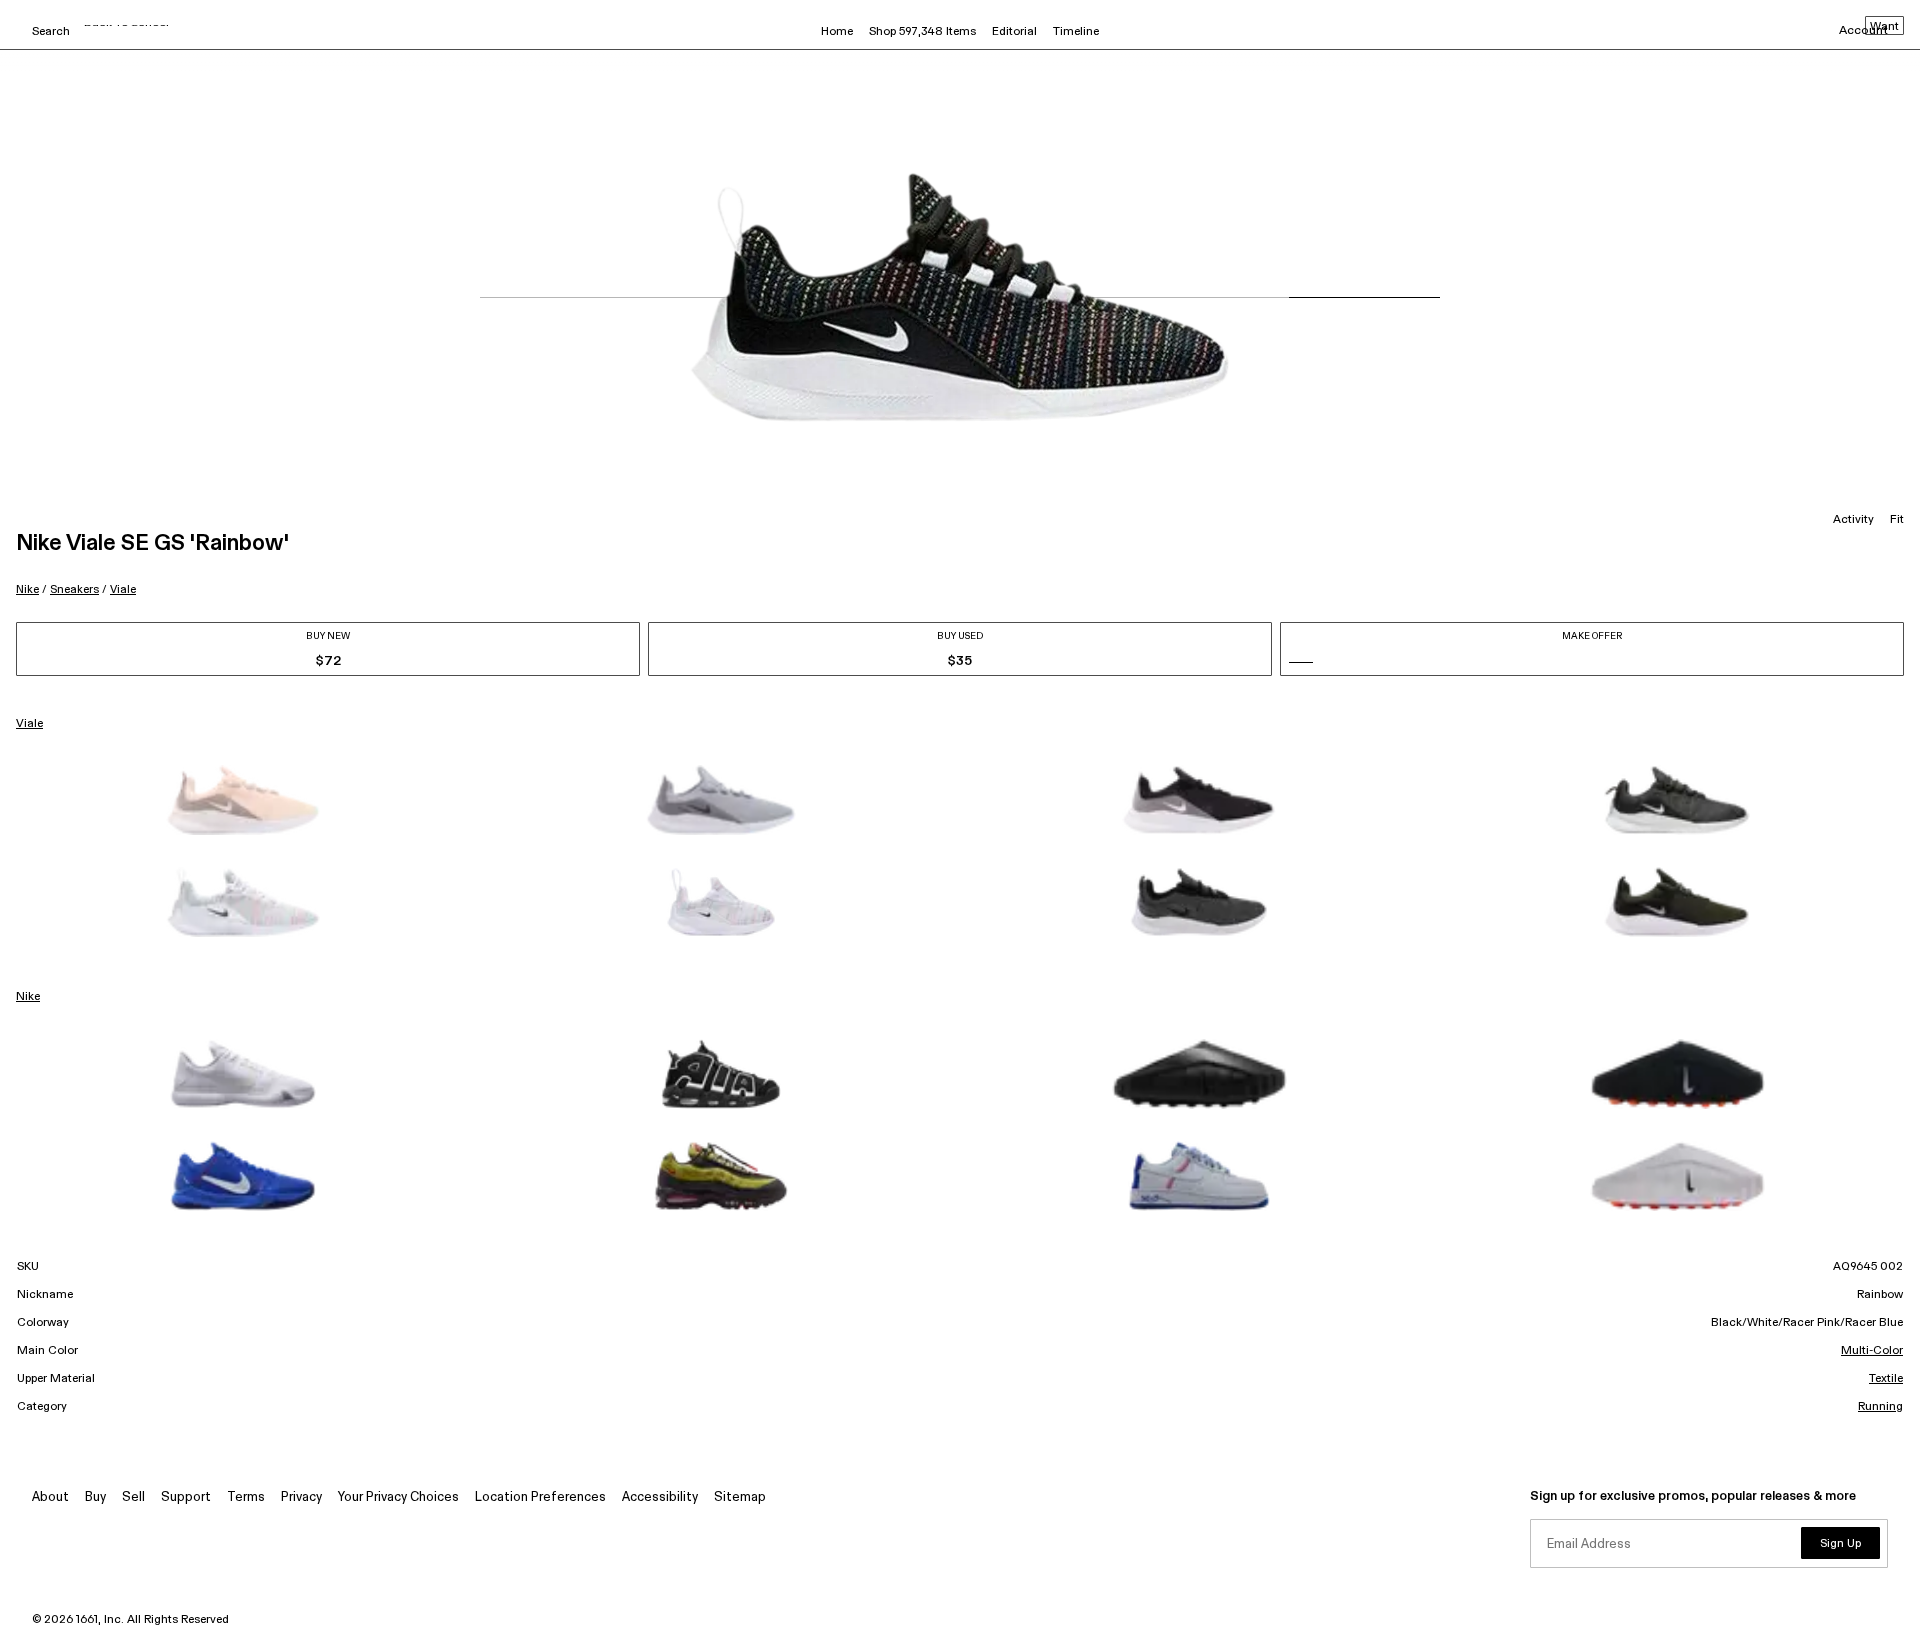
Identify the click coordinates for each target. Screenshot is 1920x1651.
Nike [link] (28, 997)
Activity (1853, 520)
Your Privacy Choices (398, 1497)
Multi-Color (1872, 1351)
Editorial (1014, 32)
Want (1884, 27)
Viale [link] (29, 724)
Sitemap (740, 1497)
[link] (243, 800)
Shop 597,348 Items (922, 32)
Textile (1886, 1379)
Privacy (301, 1497)
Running (1880, 1407)
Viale (123, 589)
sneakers (74, 589)
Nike (27, 589)
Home (837, 32)
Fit (1897, 520)
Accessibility (660, 1497)
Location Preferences (540, 1497)
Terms (246, 1497)
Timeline (1076, 32)
